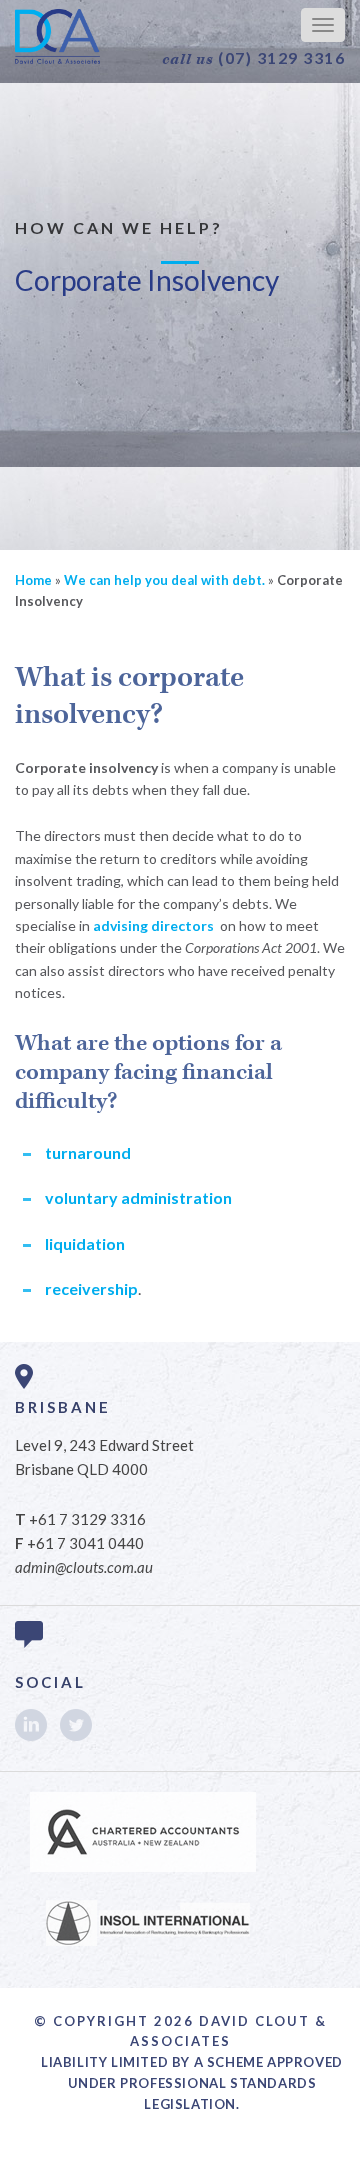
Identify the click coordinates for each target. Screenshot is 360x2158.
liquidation (85, 1243)
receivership (91, 1288)
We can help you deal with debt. (164, 580)
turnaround (88, 1152)
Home (33, 580)
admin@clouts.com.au (84, 1567)
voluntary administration (138, 1197)
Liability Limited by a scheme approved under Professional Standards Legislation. (192, 2083)
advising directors (153, 925)
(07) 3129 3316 (253, 59)
